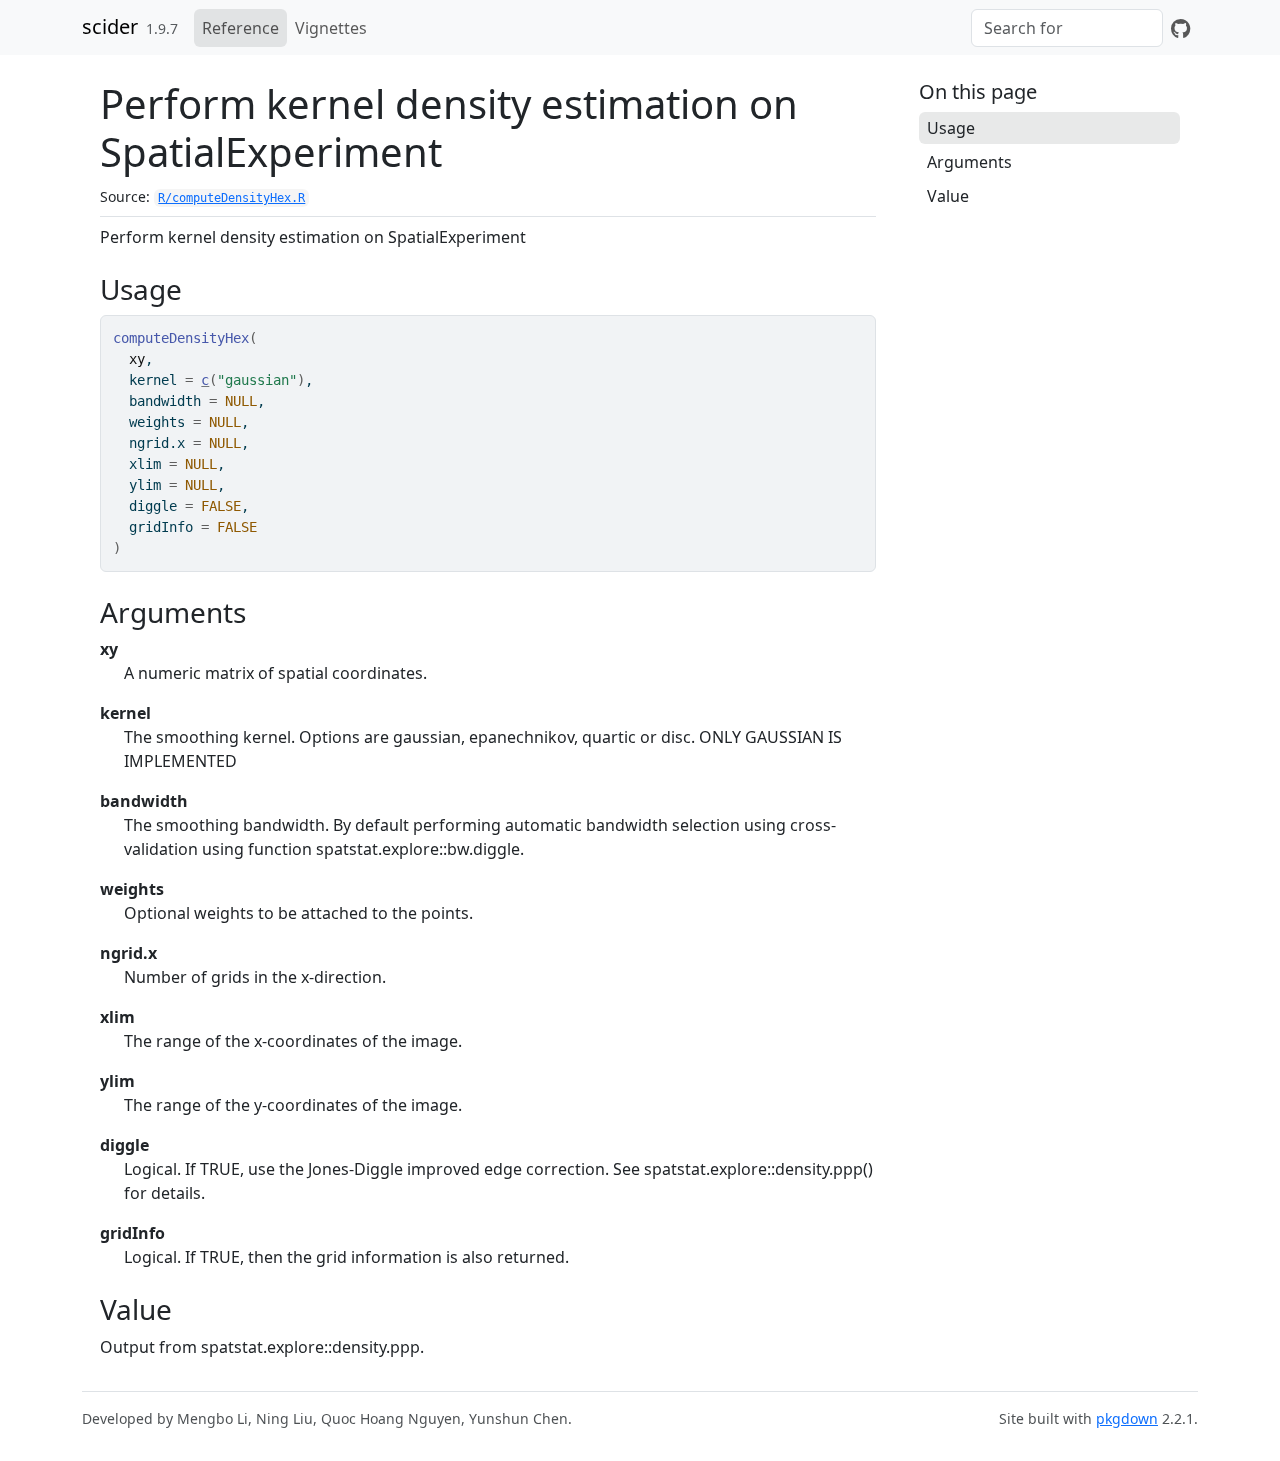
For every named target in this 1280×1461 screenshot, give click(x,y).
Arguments (969, 162)
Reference (240, 28)
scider (110, 26)
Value (948, 196)
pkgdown (1127, 1418)
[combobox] (1067, 28)
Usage (951, 128)
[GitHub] (1180, 28)
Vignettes (331, 28)
